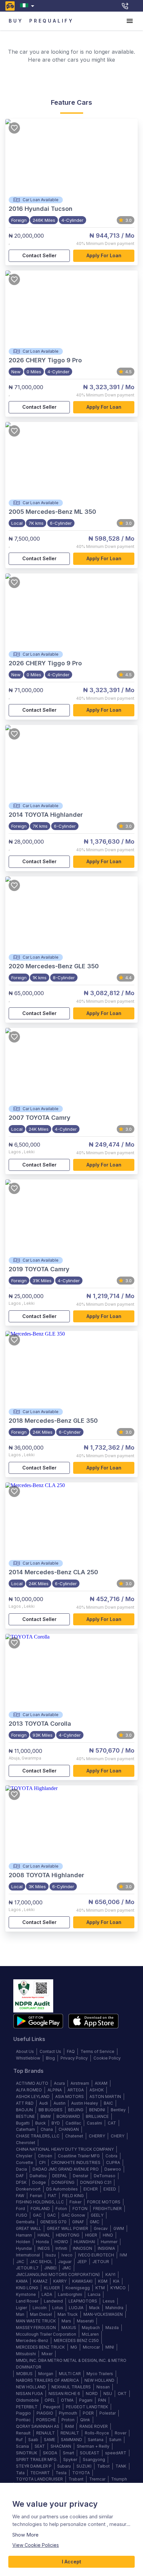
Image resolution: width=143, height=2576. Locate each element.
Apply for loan (104, 255)
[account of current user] (130, 21)
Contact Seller (39, 255)
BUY (16, 21)
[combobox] (28, 6)
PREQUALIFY (52, 21)
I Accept (71, 2562)
